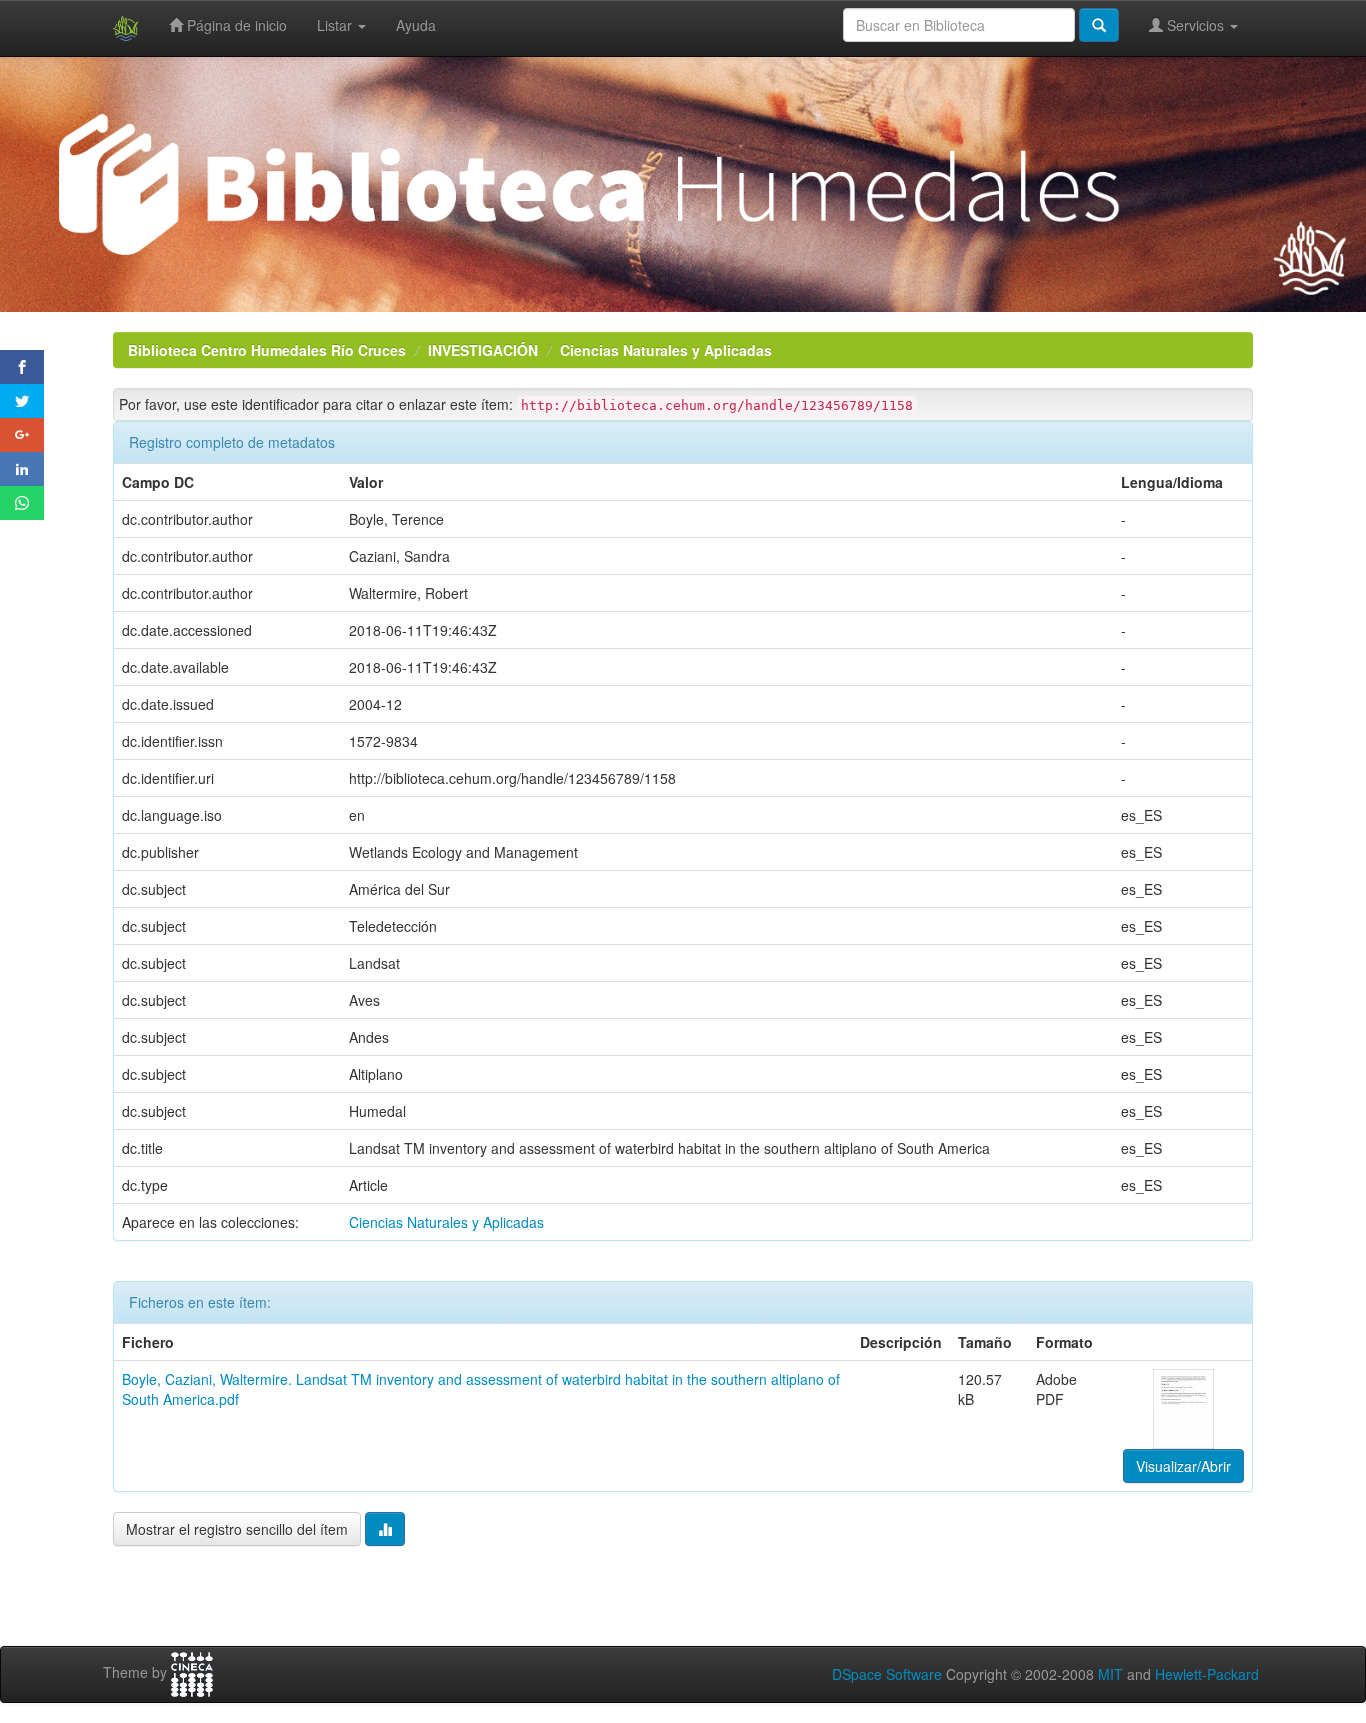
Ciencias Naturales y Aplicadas (666, 350)
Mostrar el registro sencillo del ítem (237, 1529)
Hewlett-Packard (1207, 1674)
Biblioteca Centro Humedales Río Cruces (267, 350)
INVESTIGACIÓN (483, 350)
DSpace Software (887, 1674)
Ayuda (416, 25)
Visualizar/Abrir (1183, 1466)
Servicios (1195, 25)
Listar (336, 25)
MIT (1110, 1674)
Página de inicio (235, 25)
